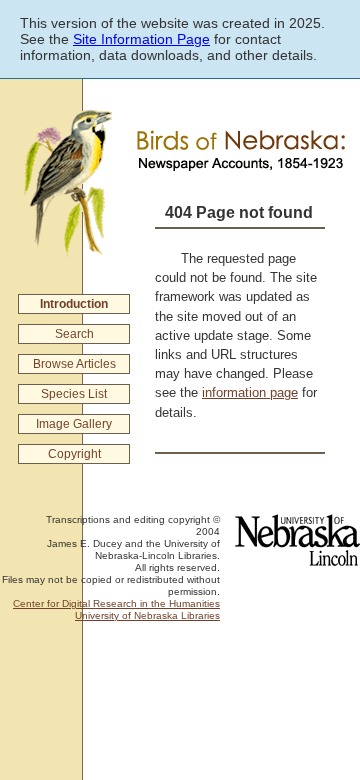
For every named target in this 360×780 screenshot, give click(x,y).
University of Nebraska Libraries (147, 615)
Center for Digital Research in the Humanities (116, 603)
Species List (74, 394)
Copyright (74, 454)
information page (250, 392)
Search (74, 334)
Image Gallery (74, 424)
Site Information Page (141, 39)
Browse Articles (74, 364)
